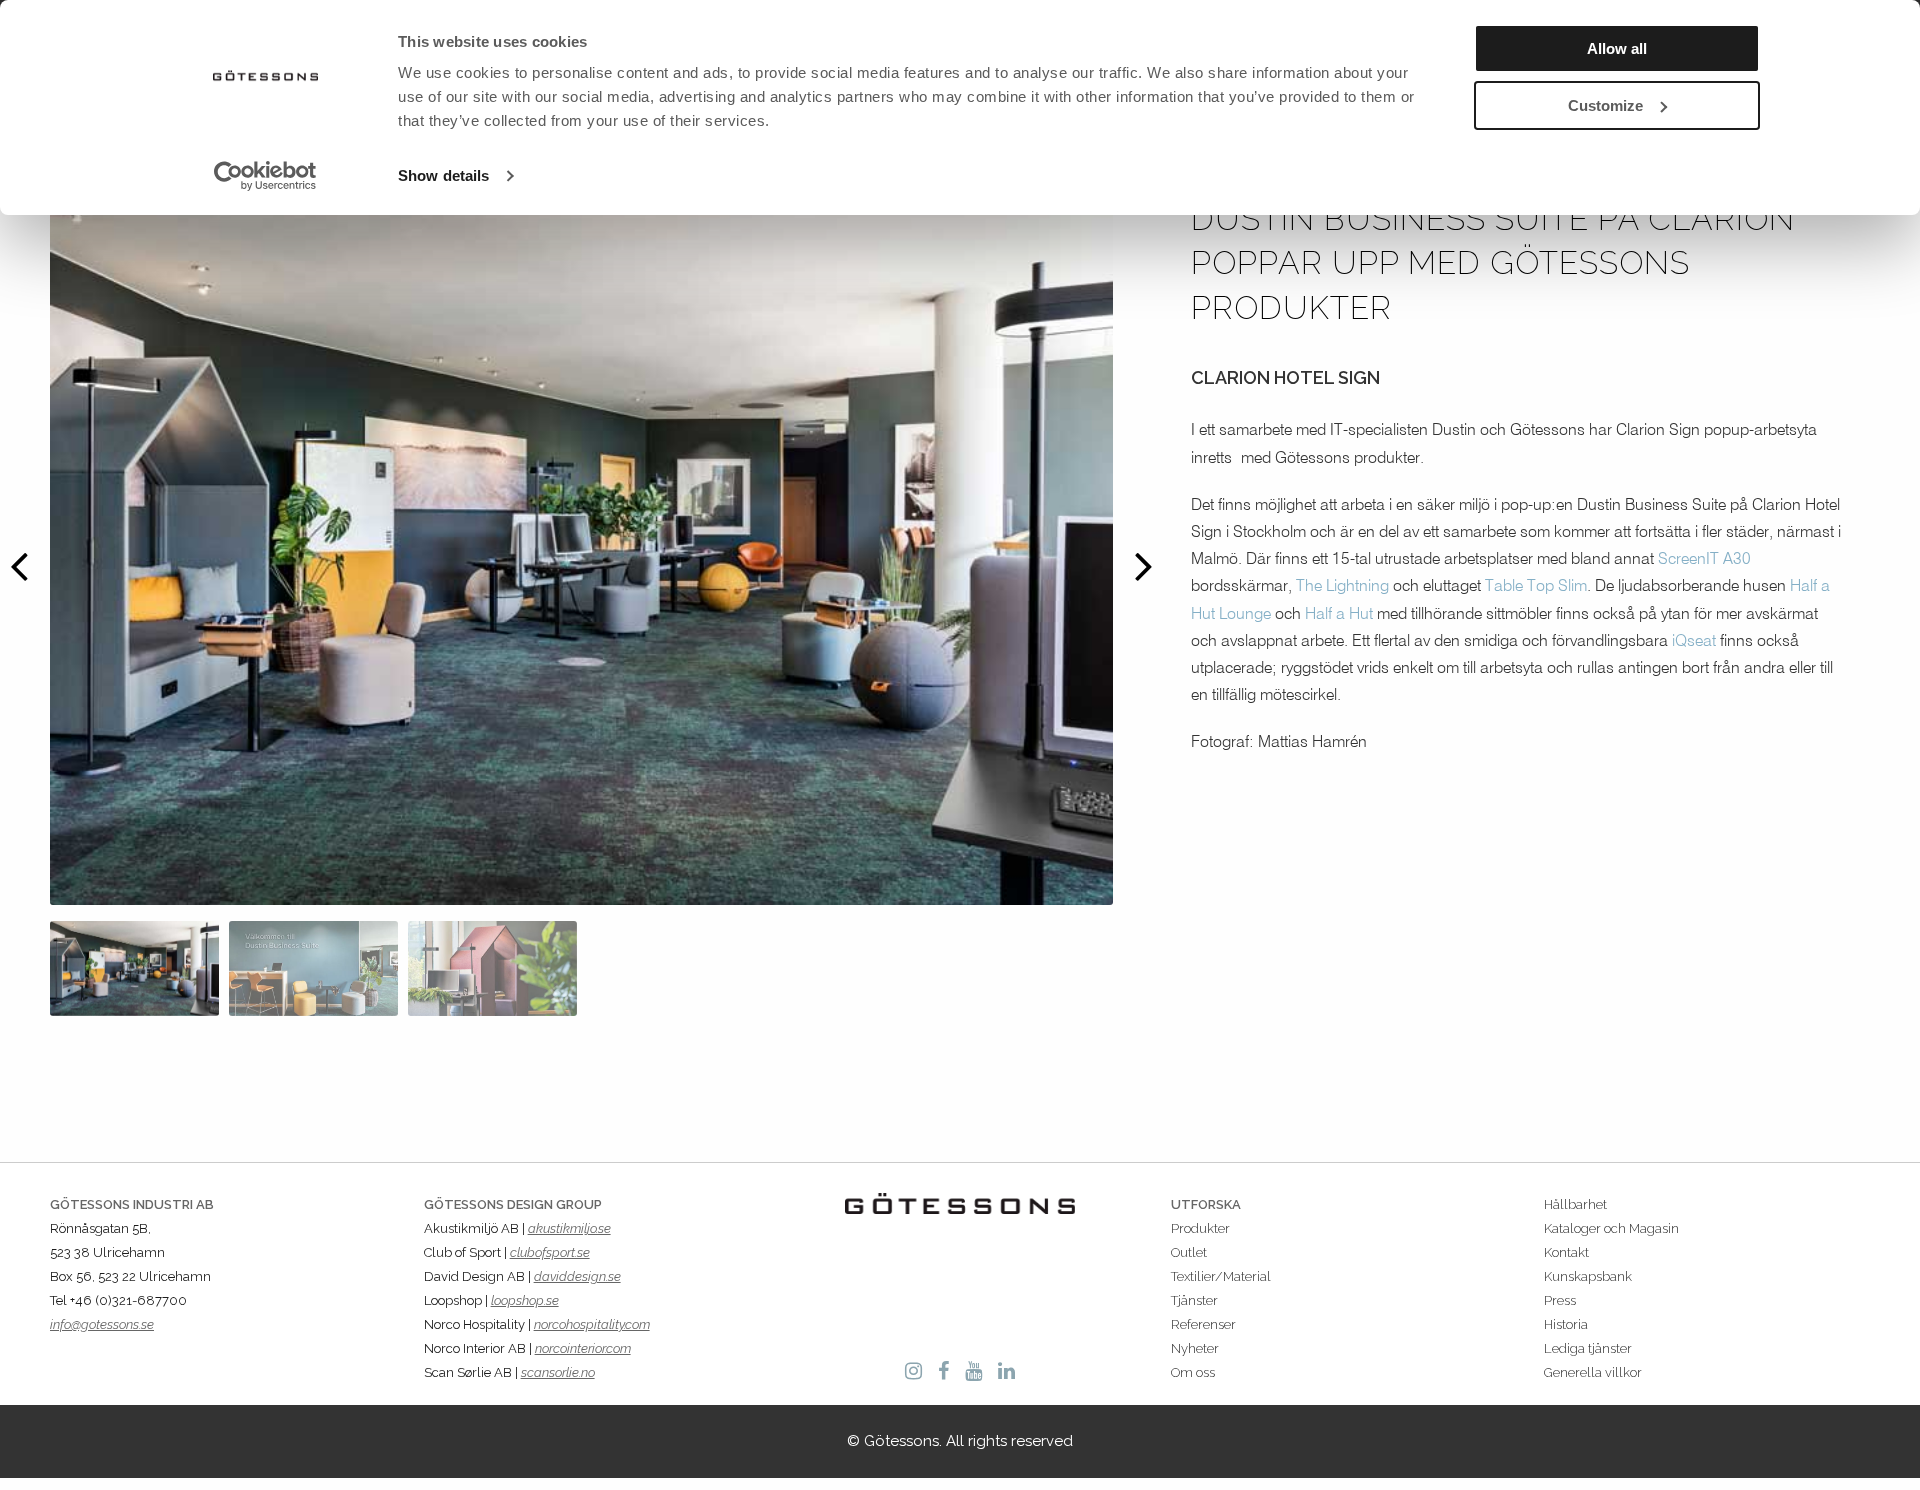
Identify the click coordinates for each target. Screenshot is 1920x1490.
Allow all (1617, 48)
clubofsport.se (550, 1252)
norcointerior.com (583, 1348)
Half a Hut (1339, 615)
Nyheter (1195, 1348)
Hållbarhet (1575, 1204)
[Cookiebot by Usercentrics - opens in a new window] (265, 176)
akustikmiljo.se (569, 1228)
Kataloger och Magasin (1611, 1228)
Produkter (1200, 1228)
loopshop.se (525, 1300)
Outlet (1189, 1252)
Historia (1566, 1324)
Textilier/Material (1221, 1276)
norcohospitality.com (592, 1324)
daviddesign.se (577, 1276)
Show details (443, 175)
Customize (1605, 105)
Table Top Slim (1536, 587)
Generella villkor (1593, 1372)
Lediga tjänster (1588, 1348)
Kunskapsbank (1588, 1276)
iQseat (1694, 642)
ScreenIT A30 (1704, 560)
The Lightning (1344, 587)
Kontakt (1566, 1252)
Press (1560, 1300)
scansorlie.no (558, 1372)
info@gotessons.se (102, 1324)
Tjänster (1194, 1300)
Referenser (1203, 1324)
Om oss (1193, 1372)
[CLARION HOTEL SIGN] (134, 968)
